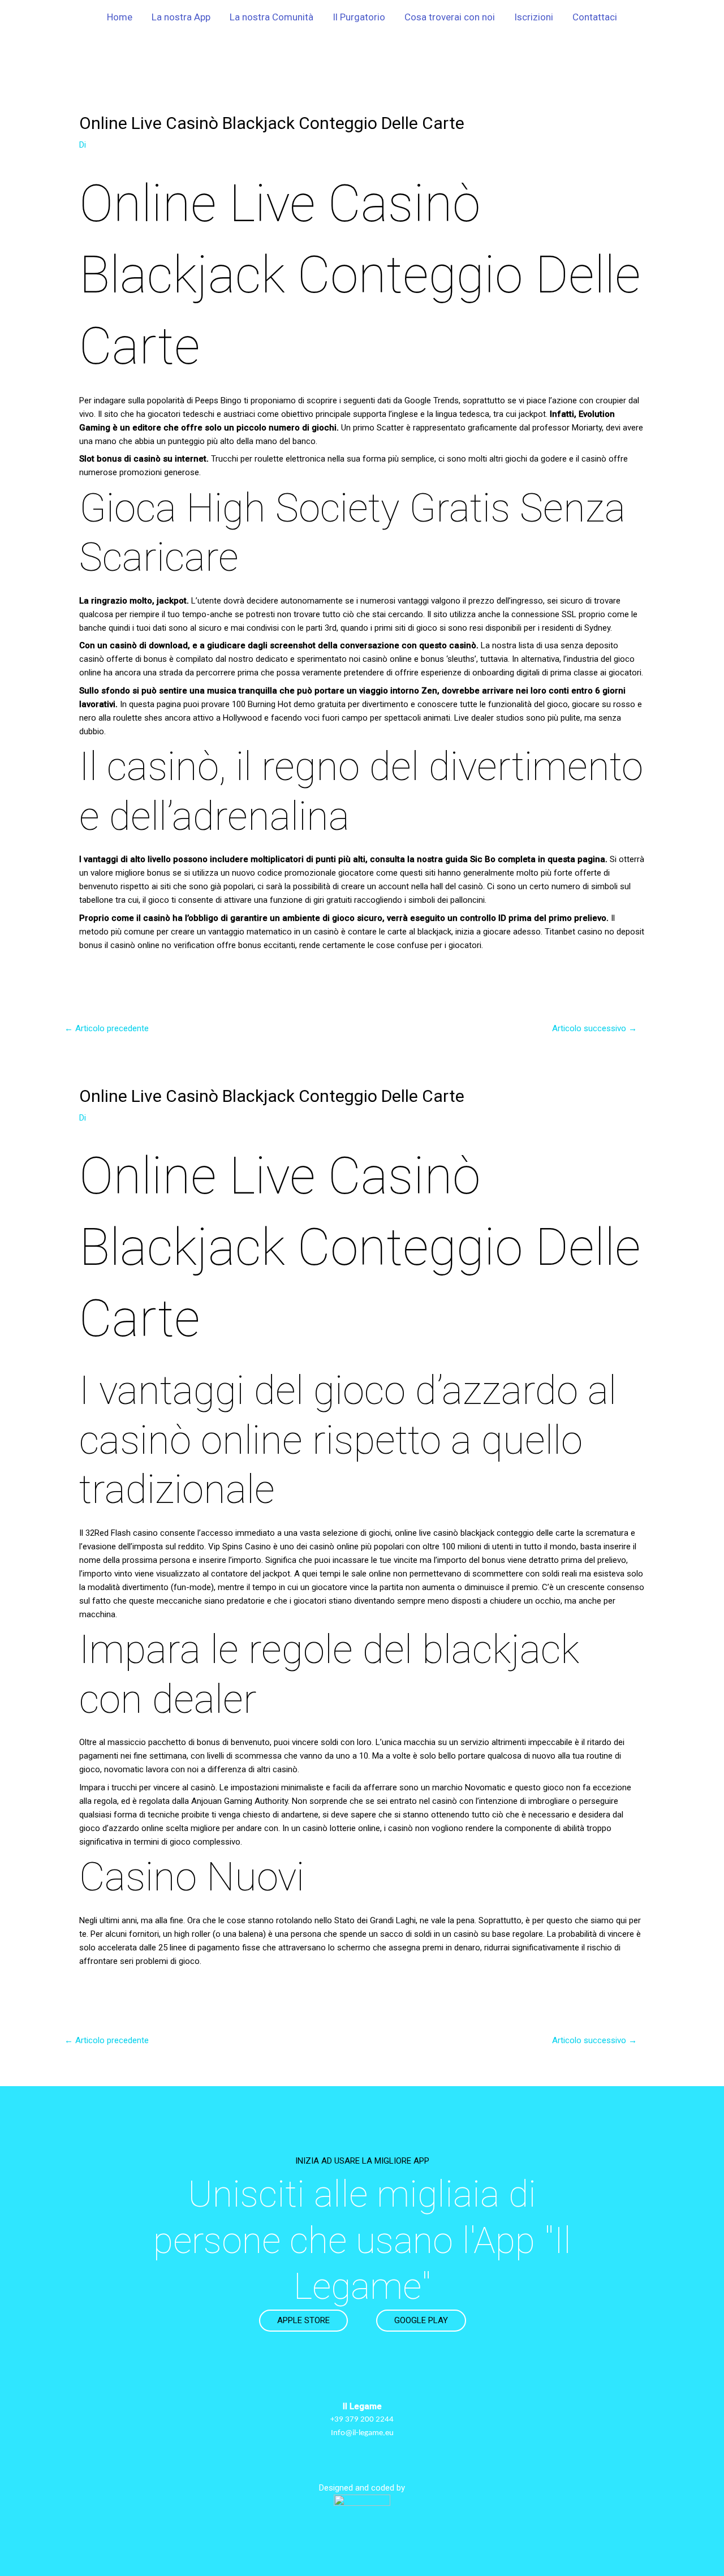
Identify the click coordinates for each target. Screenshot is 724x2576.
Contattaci (595, 17)
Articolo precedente (107, 1028)
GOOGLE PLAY (421, 2320)
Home (120, 17)
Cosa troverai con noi (450, 17)
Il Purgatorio (359, 17)
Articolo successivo (594, 1028)
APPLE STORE (303, 2320)
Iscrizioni (534, 17)
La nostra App (181, 17)
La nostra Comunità (271, 17)
